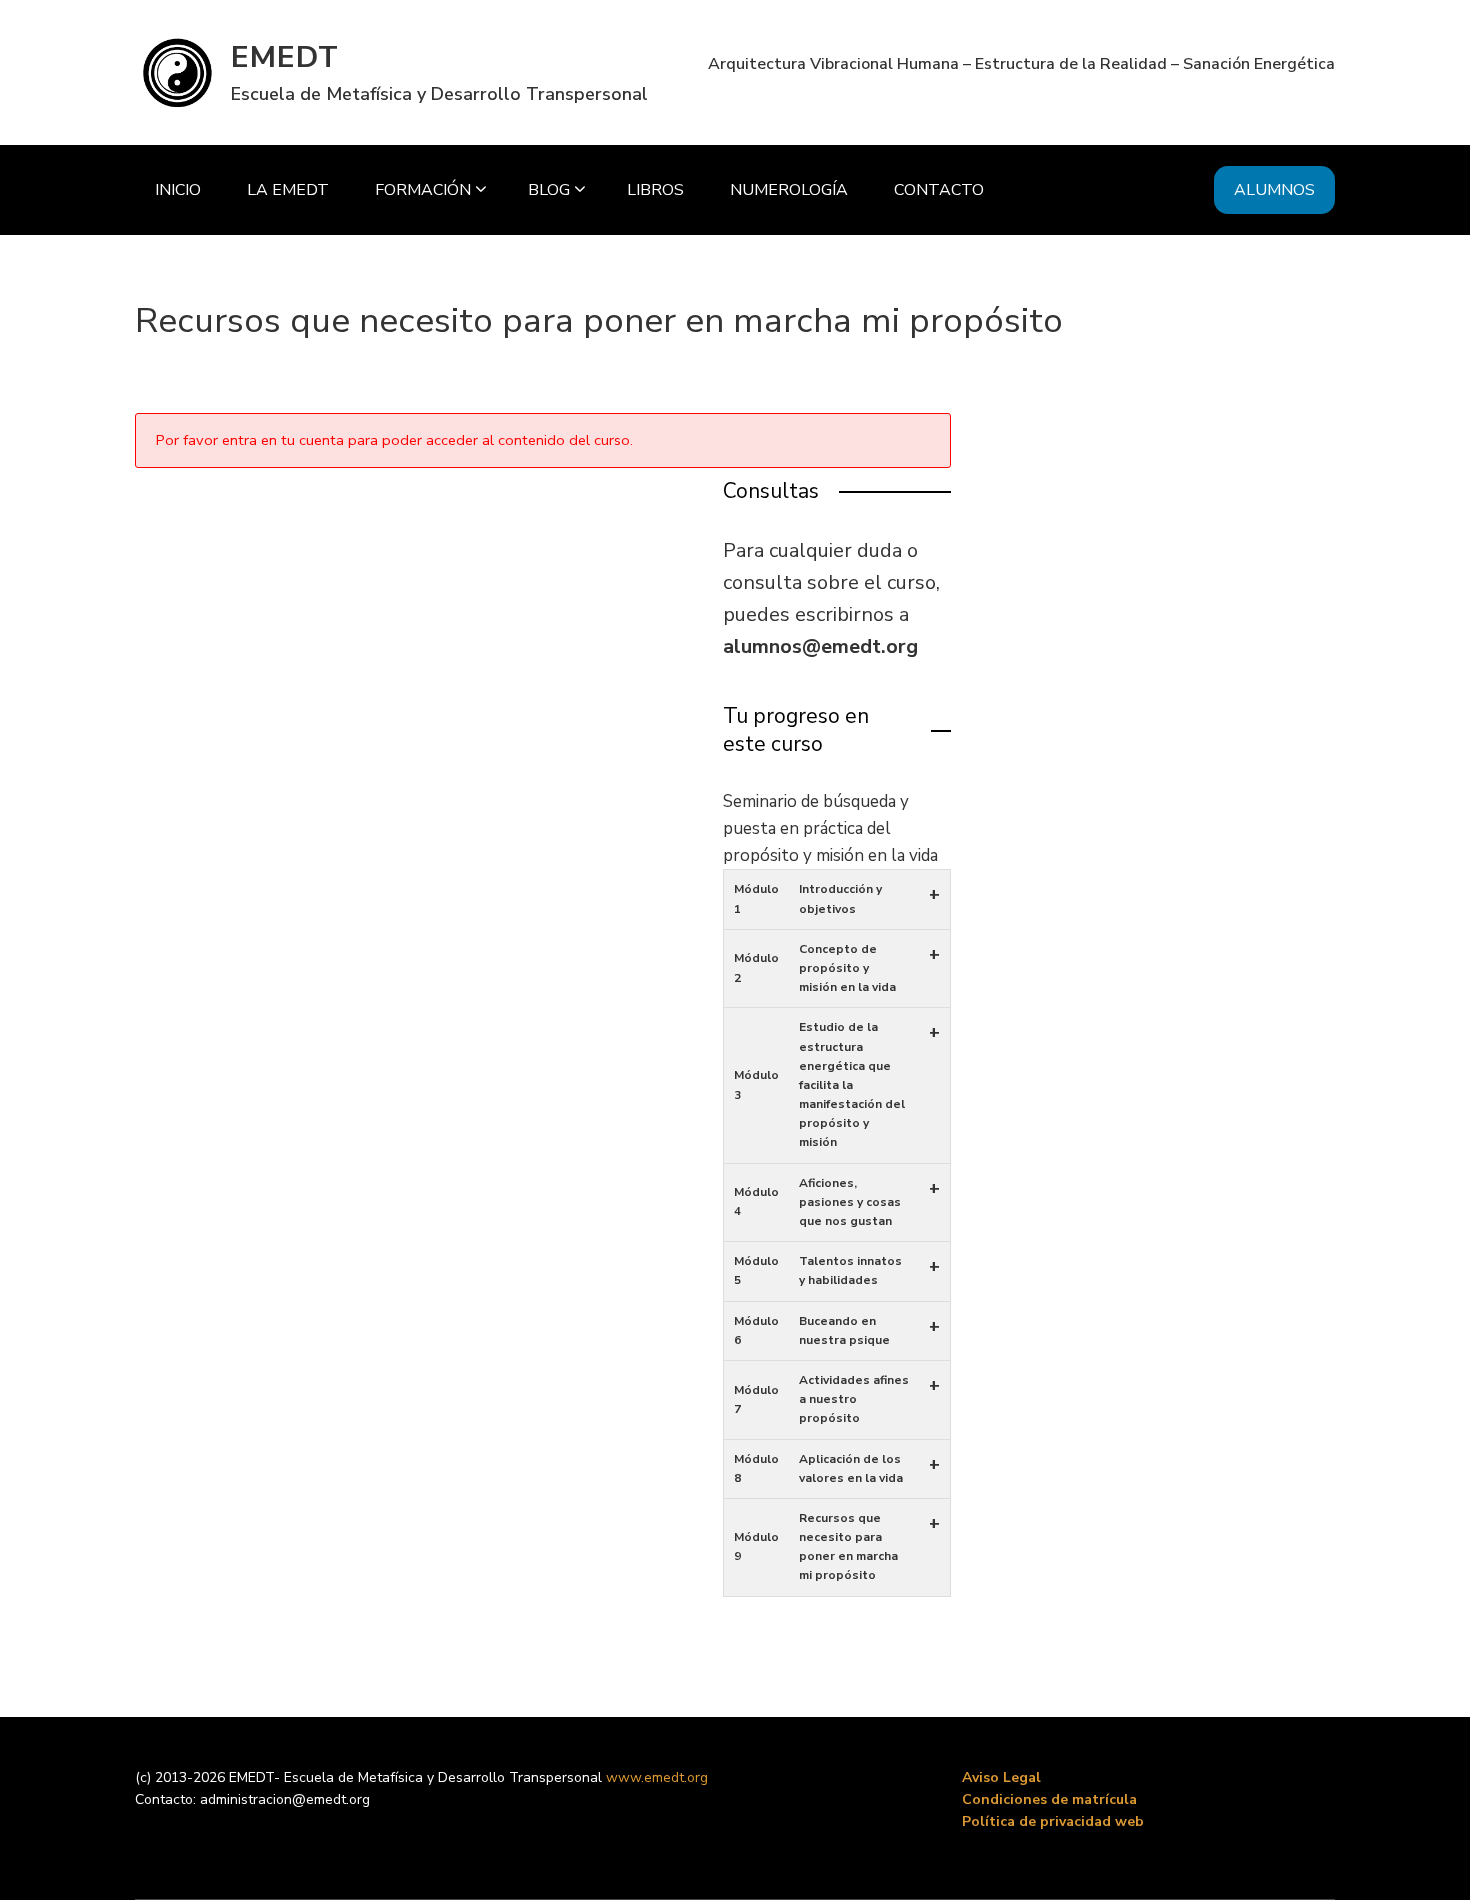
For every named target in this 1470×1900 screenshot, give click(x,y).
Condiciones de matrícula (1049, 1799)
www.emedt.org (657, 1777)
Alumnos (1274, 190)
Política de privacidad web (1053, 1821)
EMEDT (285, 57)
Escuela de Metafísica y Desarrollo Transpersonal (439, 94)
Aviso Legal (1001, 1777)
